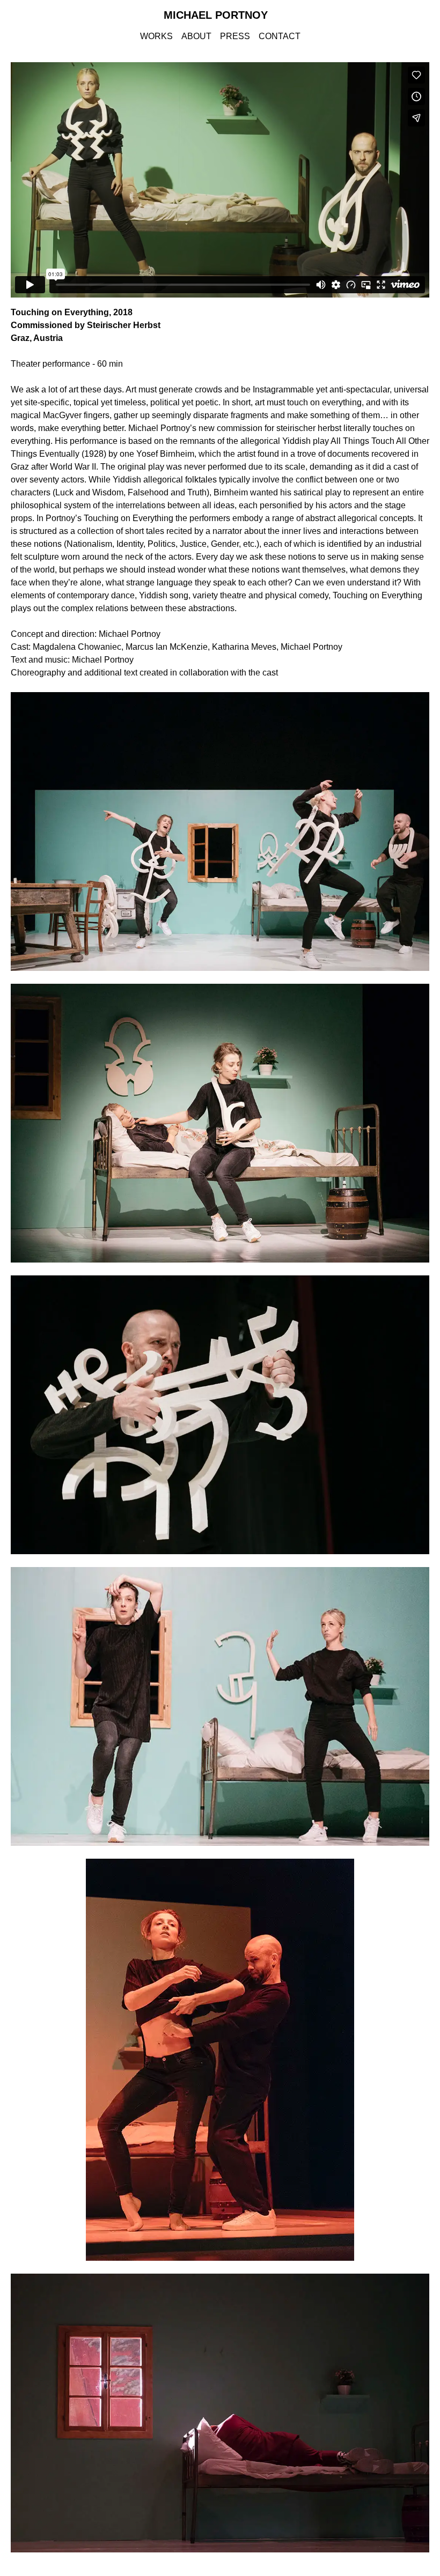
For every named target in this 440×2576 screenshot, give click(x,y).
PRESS (235, 36)
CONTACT (280, 36)
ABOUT (196, 36)
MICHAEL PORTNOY (216, 15)
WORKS (156, 36)
